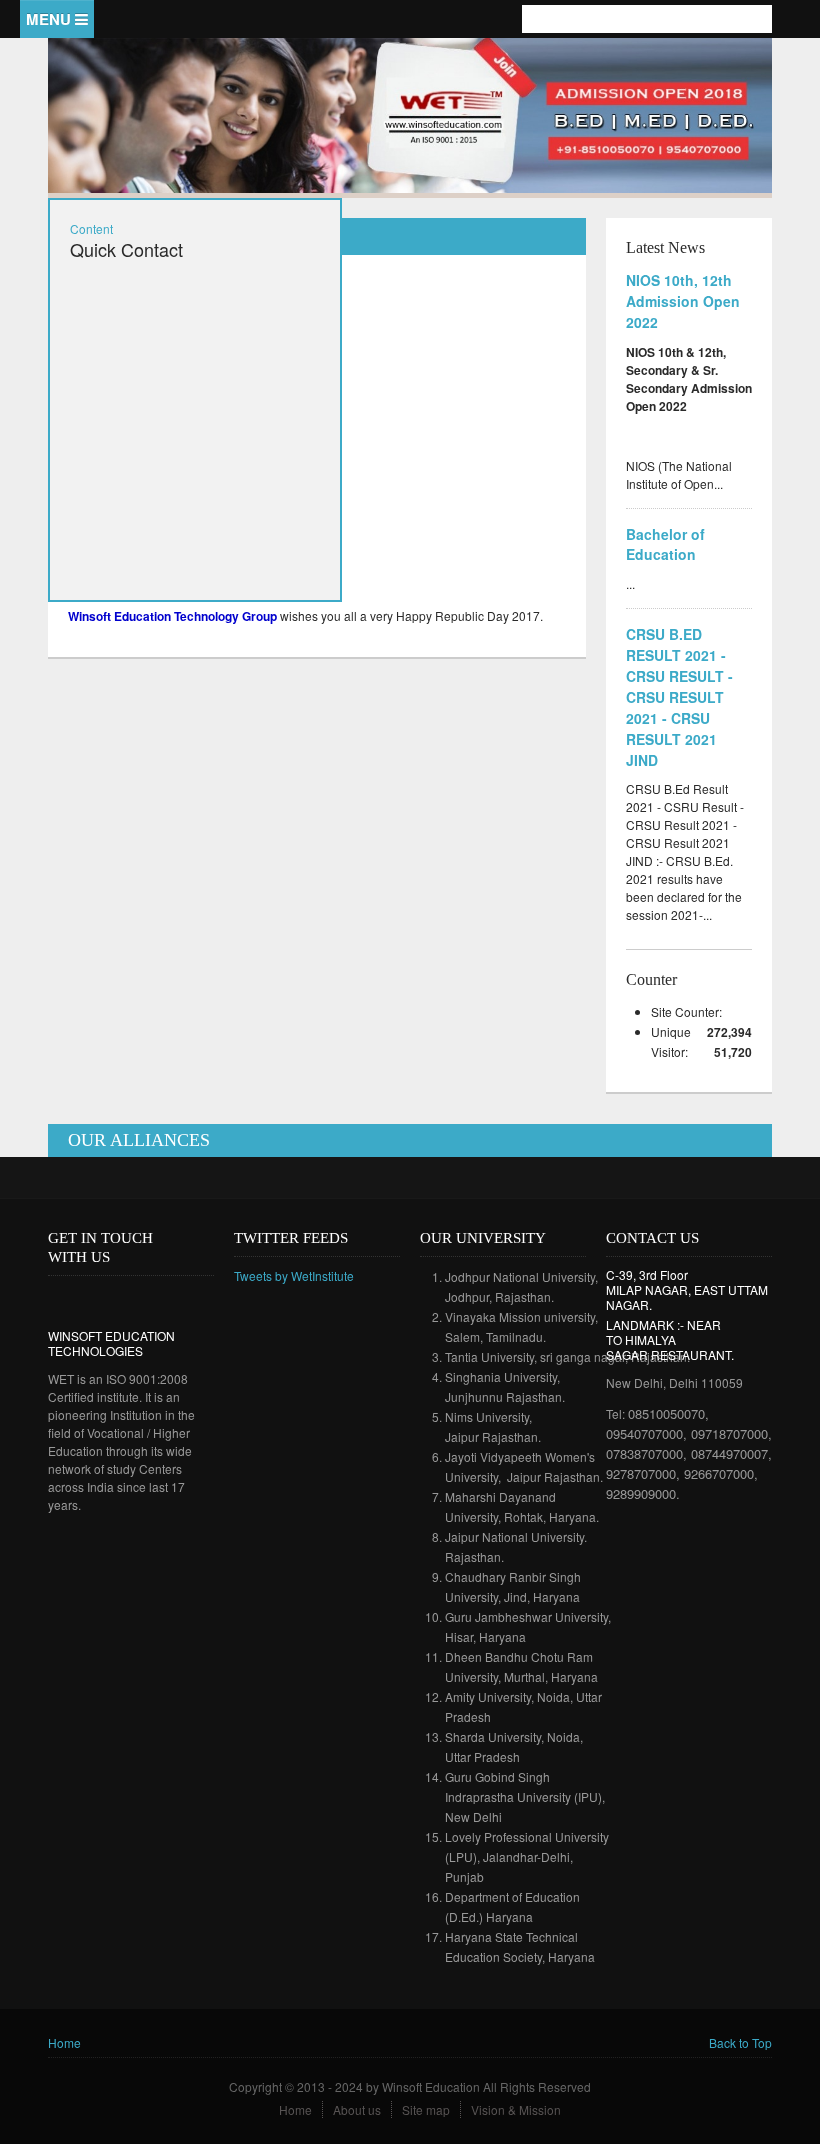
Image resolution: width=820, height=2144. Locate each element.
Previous (710, 147)
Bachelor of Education (665, 544)
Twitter (740, 66)
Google (121, 1299)
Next (738, 147)
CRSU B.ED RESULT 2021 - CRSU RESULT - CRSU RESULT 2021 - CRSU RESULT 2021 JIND (679, 696)
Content (91, 228)
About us (357, 2109)
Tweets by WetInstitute (294, 1275)
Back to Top (740, 2042)
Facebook (710, 66)
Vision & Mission (516, 2109)
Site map (426, 2109)
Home (64, 2042)
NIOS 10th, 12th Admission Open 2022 (683, 301)
